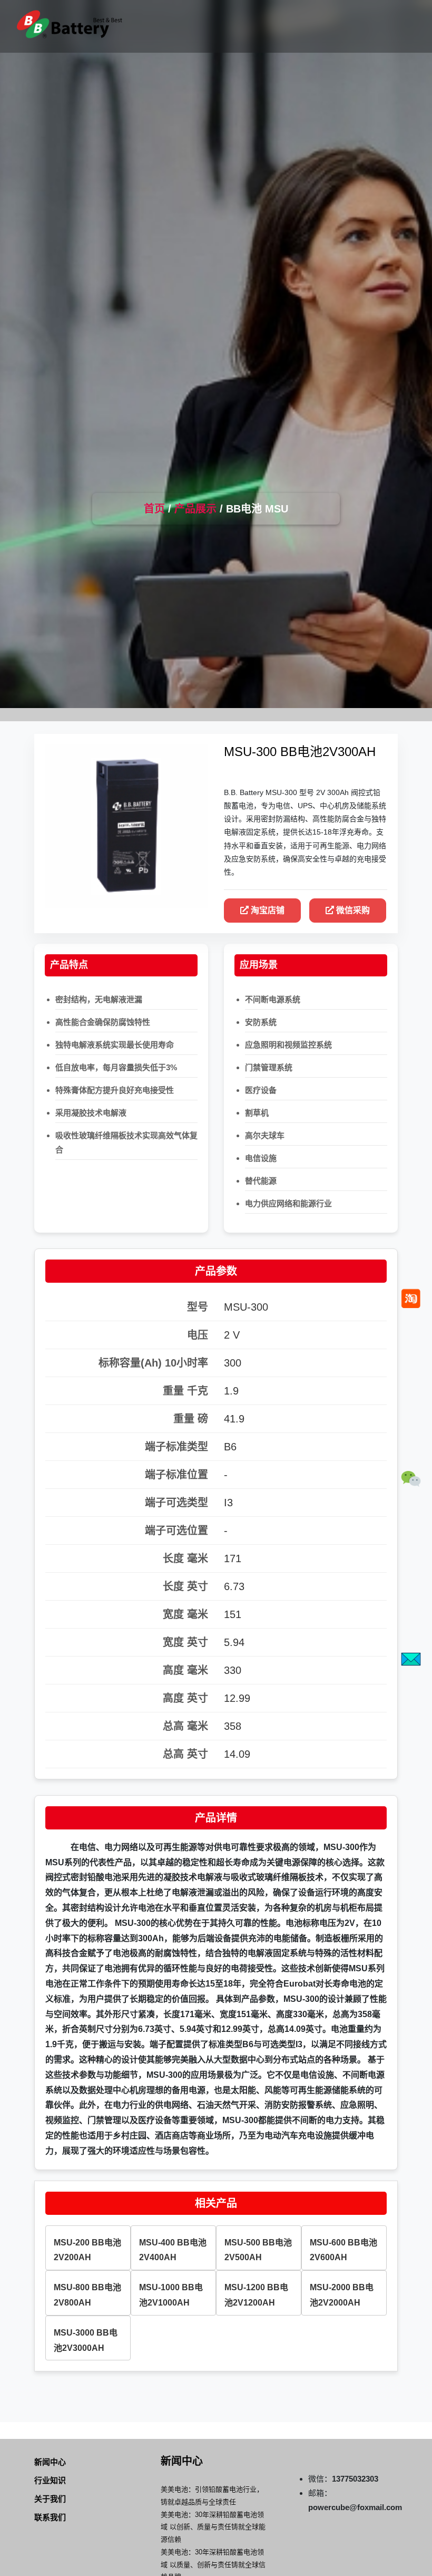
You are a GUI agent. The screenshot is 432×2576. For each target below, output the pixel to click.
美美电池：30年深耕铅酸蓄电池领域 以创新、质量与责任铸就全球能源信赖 (213, 2527)
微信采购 (352, 910)
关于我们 (50, 2499)
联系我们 (50, 2517)
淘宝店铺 (267, 910)
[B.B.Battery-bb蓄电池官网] (70, 24)
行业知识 (50, 2480)
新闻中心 (50, 2462)
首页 (154, 509)
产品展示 (195, 509)
